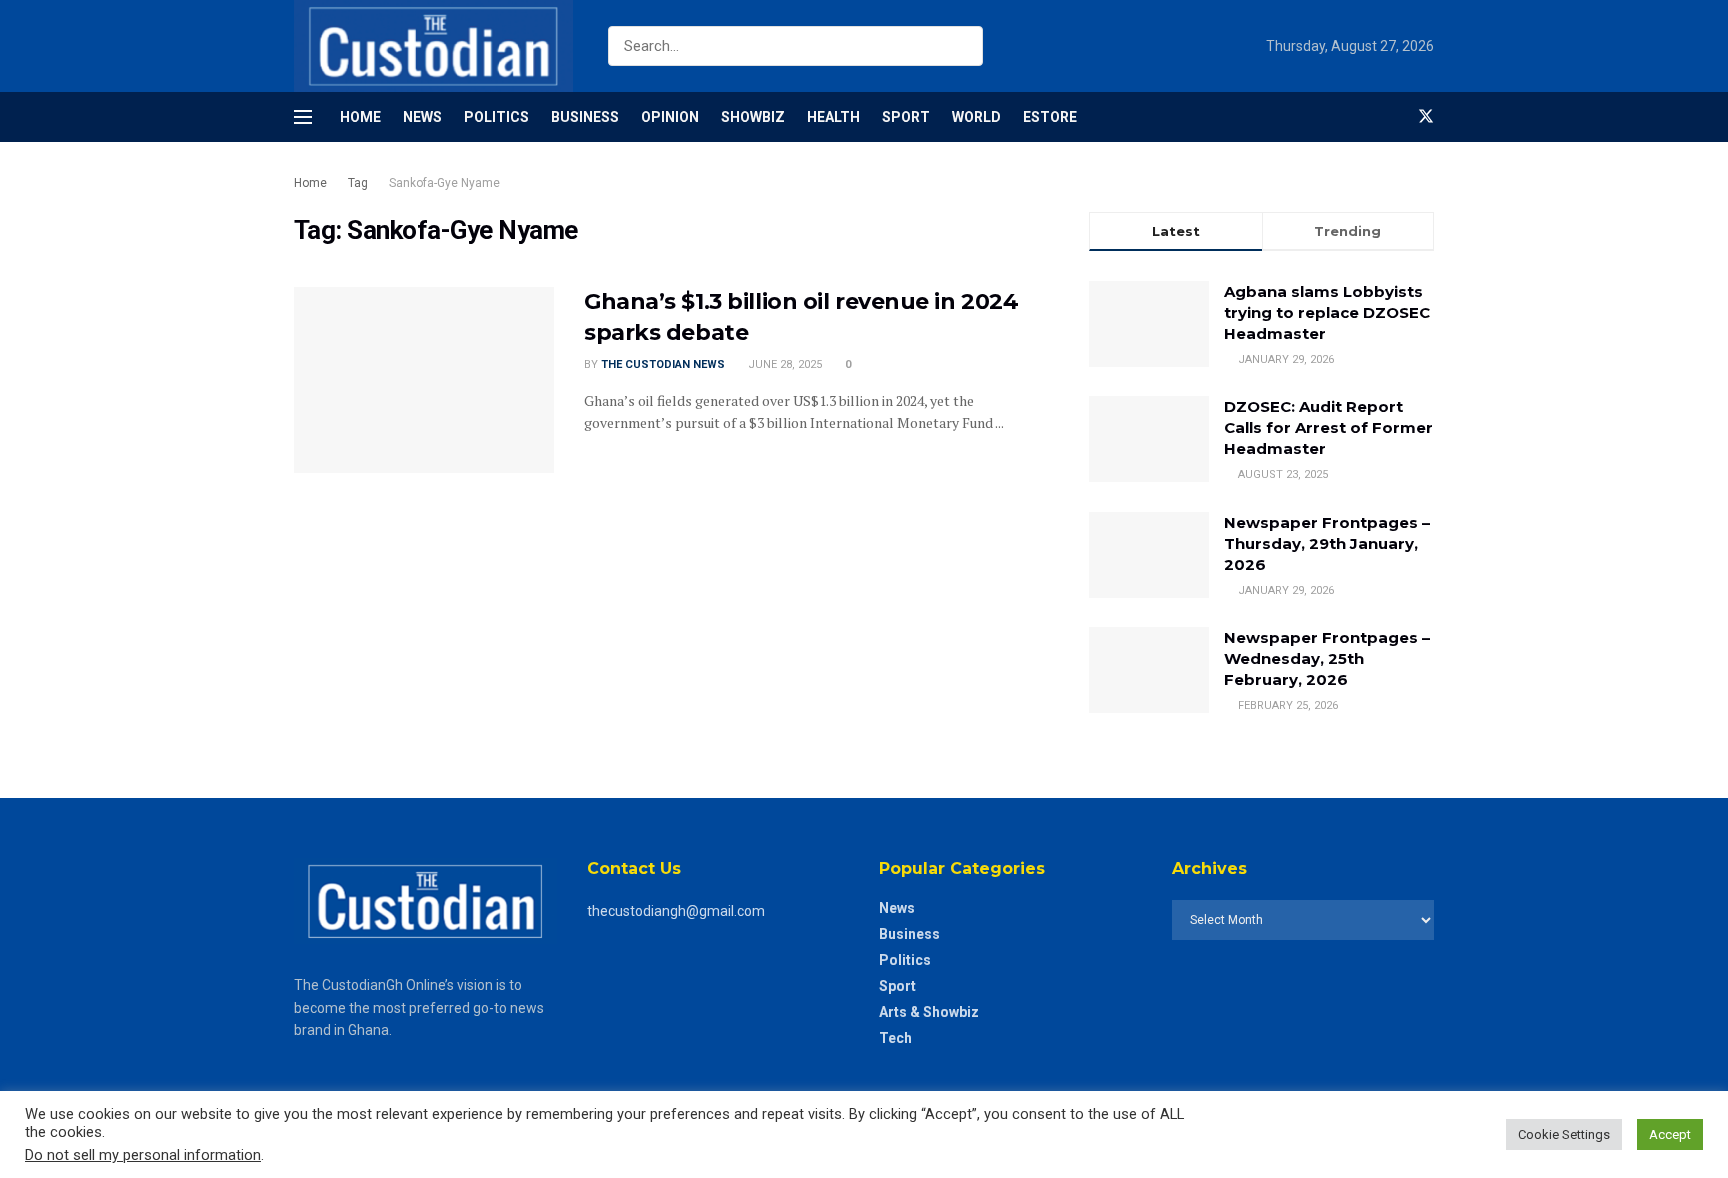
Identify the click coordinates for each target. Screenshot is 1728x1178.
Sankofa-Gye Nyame (444, 183)
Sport (906, 117)
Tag (358, 183)
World (976, 117)
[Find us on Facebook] (1392, 117)
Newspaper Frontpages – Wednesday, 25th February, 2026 (1327, 658)
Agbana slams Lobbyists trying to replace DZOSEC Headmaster (1327, 312)
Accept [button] (1670, 1134)
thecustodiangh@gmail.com (676, 911)
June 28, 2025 (783, 364)
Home (360, 117)
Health (833, 117)
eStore (1050, 117)
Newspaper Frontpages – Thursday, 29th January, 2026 (1327, 543)
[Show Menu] (303, 117)
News (422, 117)
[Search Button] (963, 46)
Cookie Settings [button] (1564, 1134)
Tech (895, 1038)
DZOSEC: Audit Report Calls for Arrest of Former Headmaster (1328, 427)
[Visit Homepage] (433, 46)
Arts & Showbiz (929, 1012)
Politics (496, 117)
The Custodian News (663, 364)
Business (585, 117)
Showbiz (753, 117)
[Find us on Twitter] (1426, 117)
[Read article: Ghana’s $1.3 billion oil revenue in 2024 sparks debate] (424, 380)
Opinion (670, 117)
